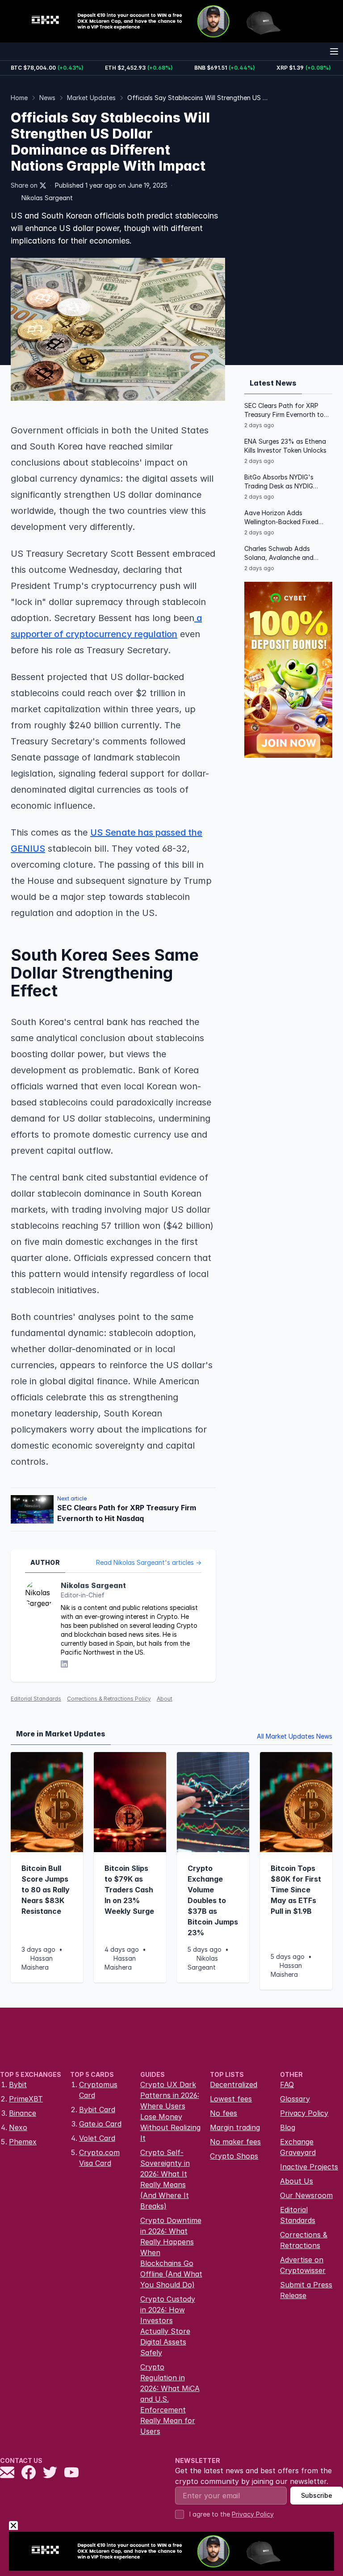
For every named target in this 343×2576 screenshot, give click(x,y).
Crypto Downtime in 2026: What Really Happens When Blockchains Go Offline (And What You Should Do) (171, 2252)
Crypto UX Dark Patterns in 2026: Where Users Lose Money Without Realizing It (170, 2111)
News (47, 98)
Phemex (23, 2142)
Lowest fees (231, 2099)
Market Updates (91, 98)
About (165, 1699)
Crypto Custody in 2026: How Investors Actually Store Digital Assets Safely (168, 2326)
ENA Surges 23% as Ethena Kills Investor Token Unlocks (285, 446)
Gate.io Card (100, 2124)
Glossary (295, 2099)
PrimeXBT (26, 2099)
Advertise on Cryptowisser (303, 2265)
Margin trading (235, 2127)
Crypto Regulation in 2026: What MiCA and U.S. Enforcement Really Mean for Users (170, 2399)
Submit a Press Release (306, 2290)
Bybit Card (97, 2110)
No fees (224, 2113)
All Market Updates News (295, 1736)
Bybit (18, 2084)
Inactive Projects (309, 2167)
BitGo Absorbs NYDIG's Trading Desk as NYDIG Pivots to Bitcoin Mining (280, 482)
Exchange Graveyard (298, 2147)
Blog (288, 2127)
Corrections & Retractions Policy (109, 1699)
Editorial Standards (36, 1699)
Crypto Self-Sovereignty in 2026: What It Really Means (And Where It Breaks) (165, 2179)
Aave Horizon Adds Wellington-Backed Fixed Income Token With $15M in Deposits (284, 518)
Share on (24, 185)
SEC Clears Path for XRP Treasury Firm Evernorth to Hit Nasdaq (284, 410)
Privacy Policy (304, 2113)
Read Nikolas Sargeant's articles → (149, 1562)
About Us (297, 2181)
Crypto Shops (234, 2156)
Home (19, 98)
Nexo (18, 2127)
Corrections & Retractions (304, 2240)
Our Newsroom (306, 2195)
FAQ (287, 2084)
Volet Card (97, 2138)
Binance (23, 2113)
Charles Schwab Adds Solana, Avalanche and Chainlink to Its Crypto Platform (279, 553)
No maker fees (235, 2142)
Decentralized (234, 2084)
